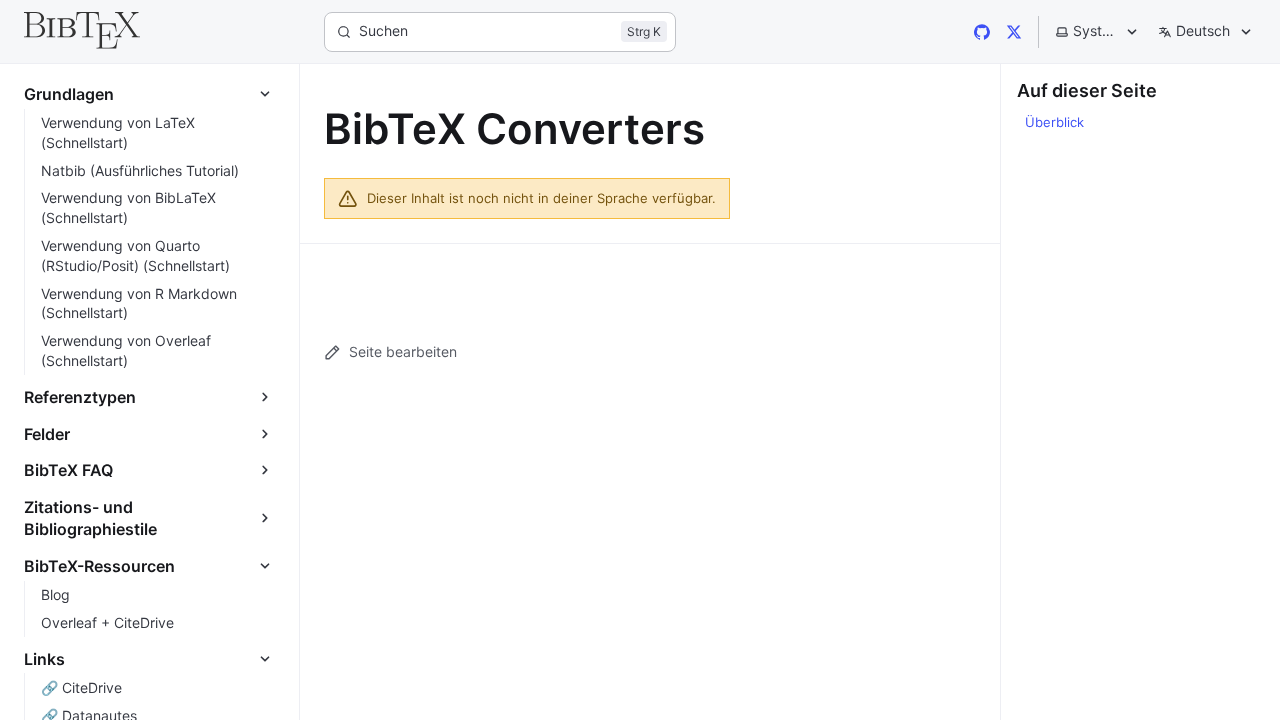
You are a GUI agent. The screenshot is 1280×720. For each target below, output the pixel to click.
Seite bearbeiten (403, 351)
